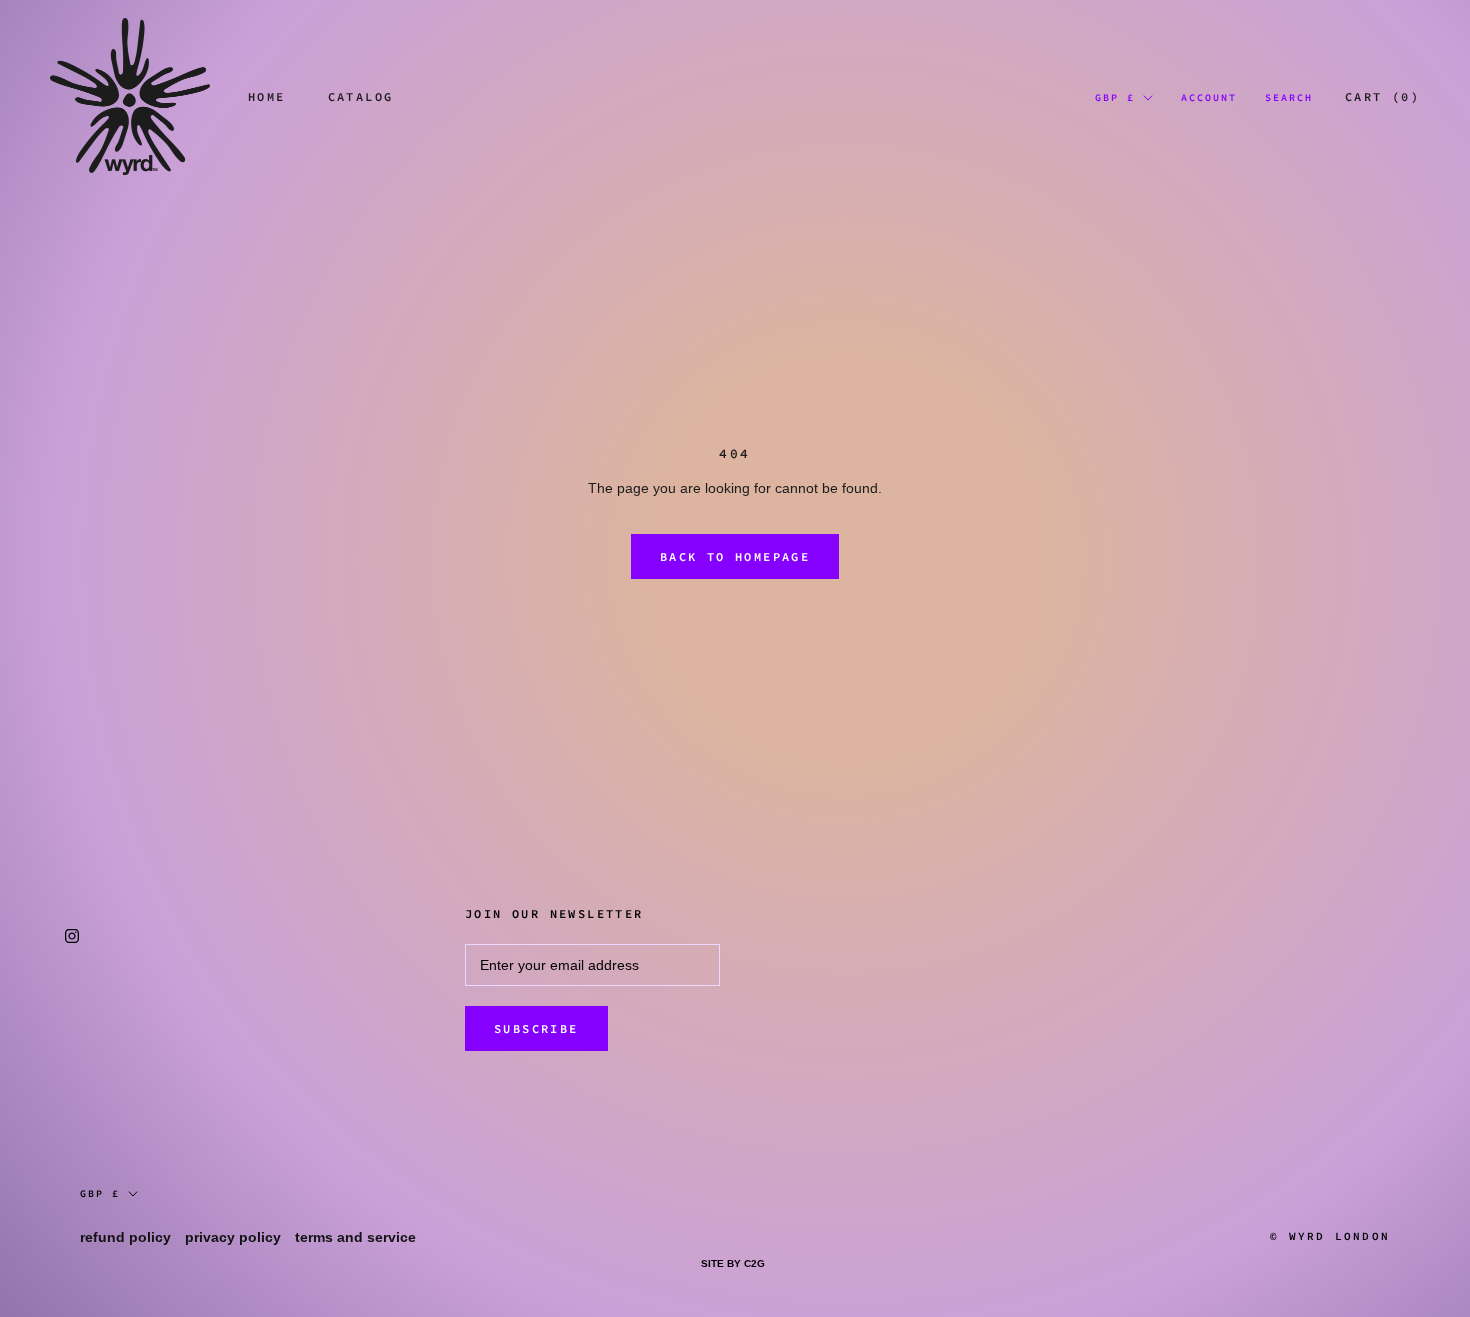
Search (1289, 97)
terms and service (355, 1237)
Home (267, 96)
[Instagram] (72, 935)
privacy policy (233, 1237)
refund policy (125, 1237)
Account (1209, 97)
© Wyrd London (1330, 1236)
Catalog (361, 96)
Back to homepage (735, 556)
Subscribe (536, 1028)
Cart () (1382, 96)
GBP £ (1115, 97)
